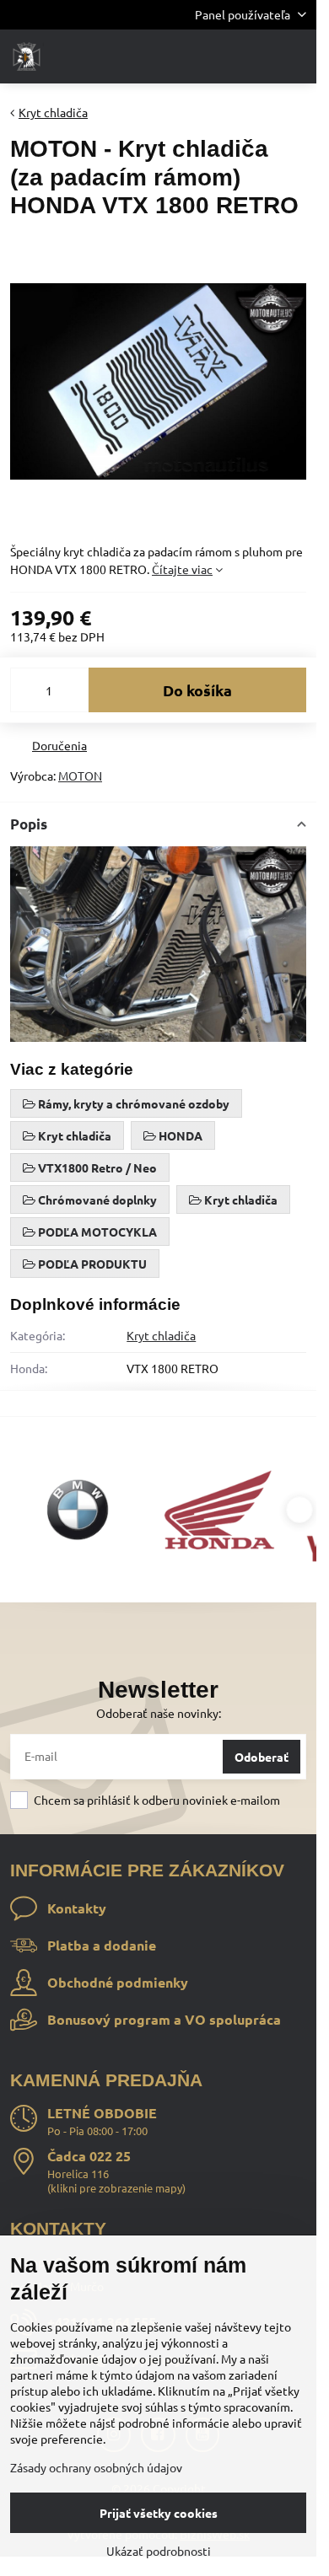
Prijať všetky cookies (159, 2513)
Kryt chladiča (161, 1335)
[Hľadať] (215, 56)
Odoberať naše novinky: (159, 1713)
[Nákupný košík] (256, 56)
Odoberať (262, 1757)
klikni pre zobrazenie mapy (116, 2188)
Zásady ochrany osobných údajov (96, 2467)
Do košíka (197, 690)
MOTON (80, 775)
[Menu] (296, 56)
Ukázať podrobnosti (159, 2551)
